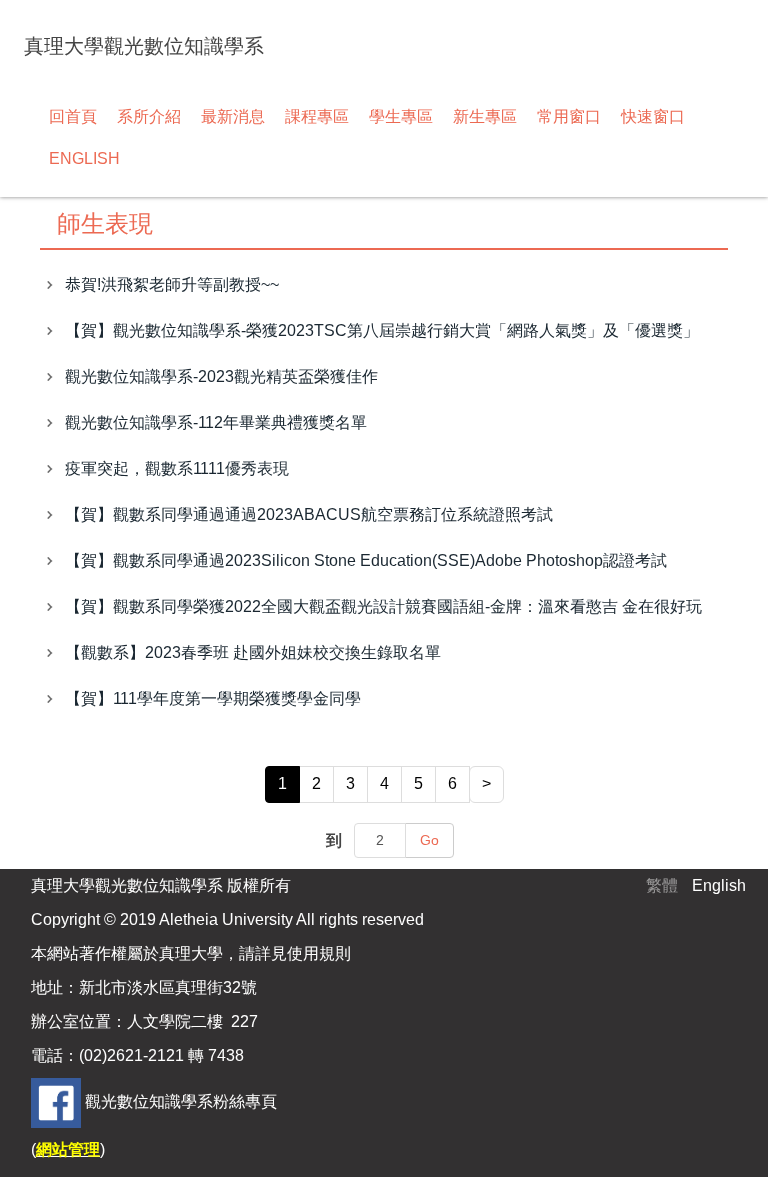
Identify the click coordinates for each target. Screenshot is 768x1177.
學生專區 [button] (401, 116)
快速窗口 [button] (653, 116)
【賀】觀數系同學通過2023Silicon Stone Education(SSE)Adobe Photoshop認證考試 (366, 560)
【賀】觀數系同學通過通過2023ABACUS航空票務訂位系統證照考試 (309, 514)
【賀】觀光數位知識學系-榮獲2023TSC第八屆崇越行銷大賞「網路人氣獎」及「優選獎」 (382, 330)
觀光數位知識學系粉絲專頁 (181, 1101)
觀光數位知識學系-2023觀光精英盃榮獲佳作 (221, 376)
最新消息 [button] (233, 116)
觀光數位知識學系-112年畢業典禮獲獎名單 (216, 422)
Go (429, 840)
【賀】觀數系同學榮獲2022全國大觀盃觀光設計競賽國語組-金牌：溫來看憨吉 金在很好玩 (383, 606)
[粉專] (56, 1101)
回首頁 (73, 116)
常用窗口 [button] (569, 116)
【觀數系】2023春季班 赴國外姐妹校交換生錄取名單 (253, 652)
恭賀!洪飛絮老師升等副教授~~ (172, 284)
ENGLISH (84, 158)
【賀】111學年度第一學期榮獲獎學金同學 (213, 698)
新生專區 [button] (485, 116)
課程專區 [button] (317, 116)
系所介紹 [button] (149, 116)
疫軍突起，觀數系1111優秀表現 (177, 468)
